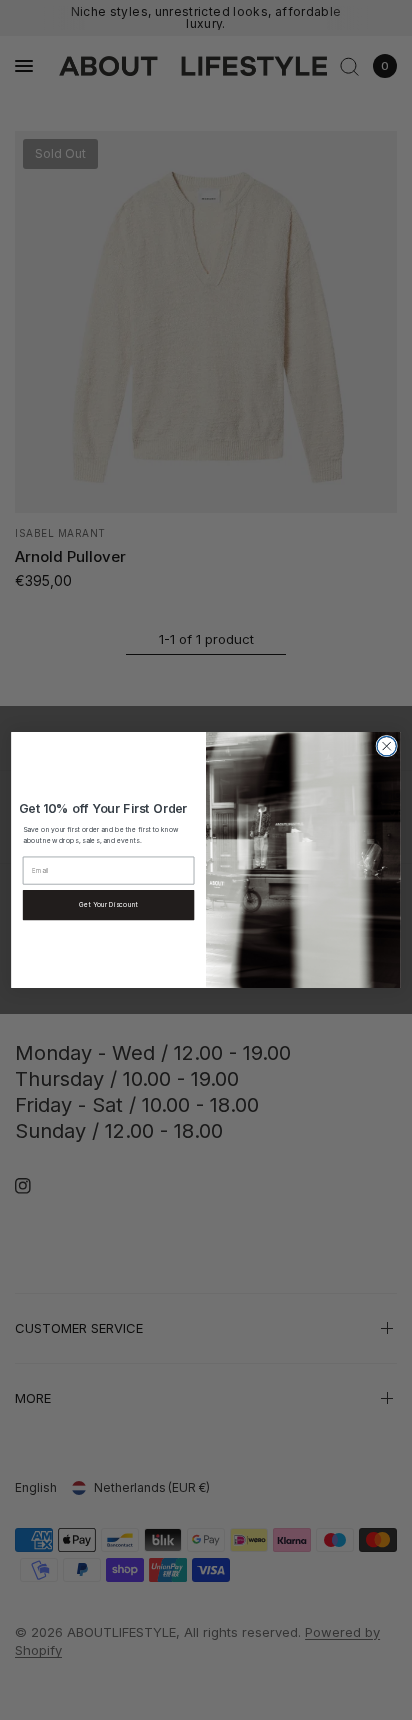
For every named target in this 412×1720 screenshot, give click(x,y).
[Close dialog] (386, 745)
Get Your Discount (108, 905)
